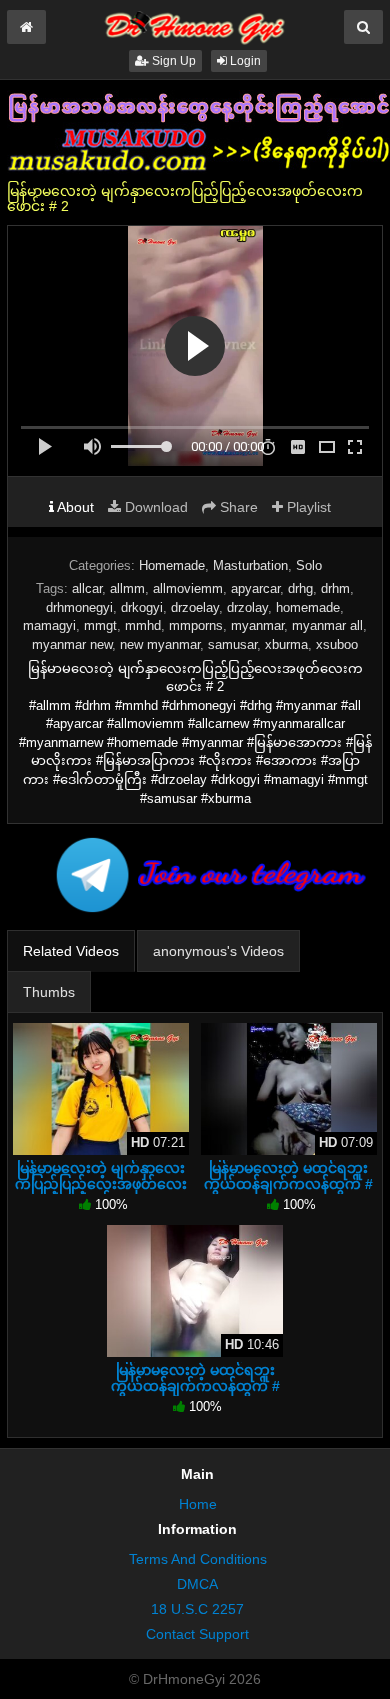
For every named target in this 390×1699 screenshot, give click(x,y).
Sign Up (172, 61)
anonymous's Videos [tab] (218, 951)
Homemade (172, 565)
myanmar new (72, 644)
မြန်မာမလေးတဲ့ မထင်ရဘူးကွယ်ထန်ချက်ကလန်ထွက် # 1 (288, 1184)
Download (154, 507)
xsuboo (337, 644)
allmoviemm (188, 588)
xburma (286, 644)
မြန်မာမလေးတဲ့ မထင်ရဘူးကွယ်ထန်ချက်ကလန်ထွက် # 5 (195, 1386)
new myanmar (160, 644)
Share (237, 507)
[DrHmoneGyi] (195, 24)
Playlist (307, 507)
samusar (232, 644)
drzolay (247, 607)
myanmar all (327, 625)
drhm (335, 588)
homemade (308, 607)
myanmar (257, 625)
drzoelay (195, 607)
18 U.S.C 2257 (197, 1609)
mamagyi (49, 625)
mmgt (100, 625)
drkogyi (142, 607)
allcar (87, 588)
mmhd (143, 625)
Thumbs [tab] (49, 992)
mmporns (196, 625)
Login (244, 61)
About (74, 507)
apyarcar (255, 588)
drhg (300, 588)
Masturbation (250, 565)
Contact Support (197, 1634)
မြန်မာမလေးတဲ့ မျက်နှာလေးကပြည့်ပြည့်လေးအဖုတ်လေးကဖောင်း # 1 (101, 1184)
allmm (127, 588)
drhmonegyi (79, 607)
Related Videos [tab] (71, 951)
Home (198, 1504)
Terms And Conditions (198, 1559)
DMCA (197, 1584)
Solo (309, 565)
